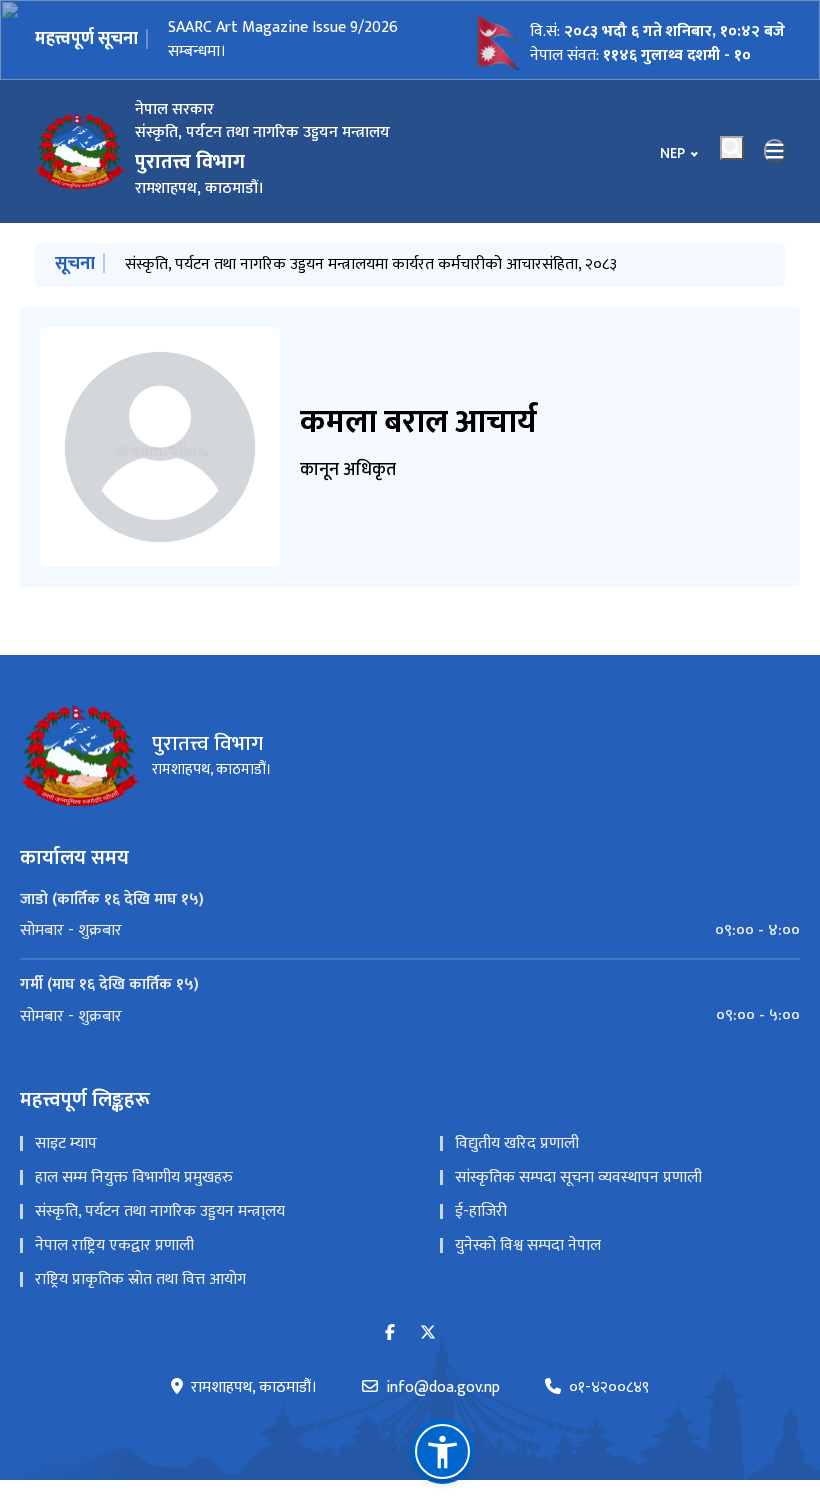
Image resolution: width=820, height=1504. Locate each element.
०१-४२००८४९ (609, 1388)
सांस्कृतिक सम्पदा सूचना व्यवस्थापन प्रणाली (578, 1177)
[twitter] (428, 1333)
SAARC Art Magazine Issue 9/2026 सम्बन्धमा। (283, 39)
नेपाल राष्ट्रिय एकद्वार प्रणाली (114, 1245)
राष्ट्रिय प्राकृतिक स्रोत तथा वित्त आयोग (140, 1279)
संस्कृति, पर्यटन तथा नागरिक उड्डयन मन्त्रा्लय (160, 1211)
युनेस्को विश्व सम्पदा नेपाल (528, 1245)
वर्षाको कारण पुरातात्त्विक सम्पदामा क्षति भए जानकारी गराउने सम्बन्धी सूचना (341, 264)
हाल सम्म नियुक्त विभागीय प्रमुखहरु (134, 1177)
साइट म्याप (66, 1143)
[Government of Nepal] (80, 151)
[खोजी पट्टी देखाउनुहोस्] (732, 148)
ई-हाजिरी (481, 1211)
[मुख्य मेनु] (775, 151)
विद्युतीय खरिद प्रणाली (517, 1143)
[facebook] (390, 1333)
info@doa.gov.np (443, 1388)
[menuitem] (410, 931)
